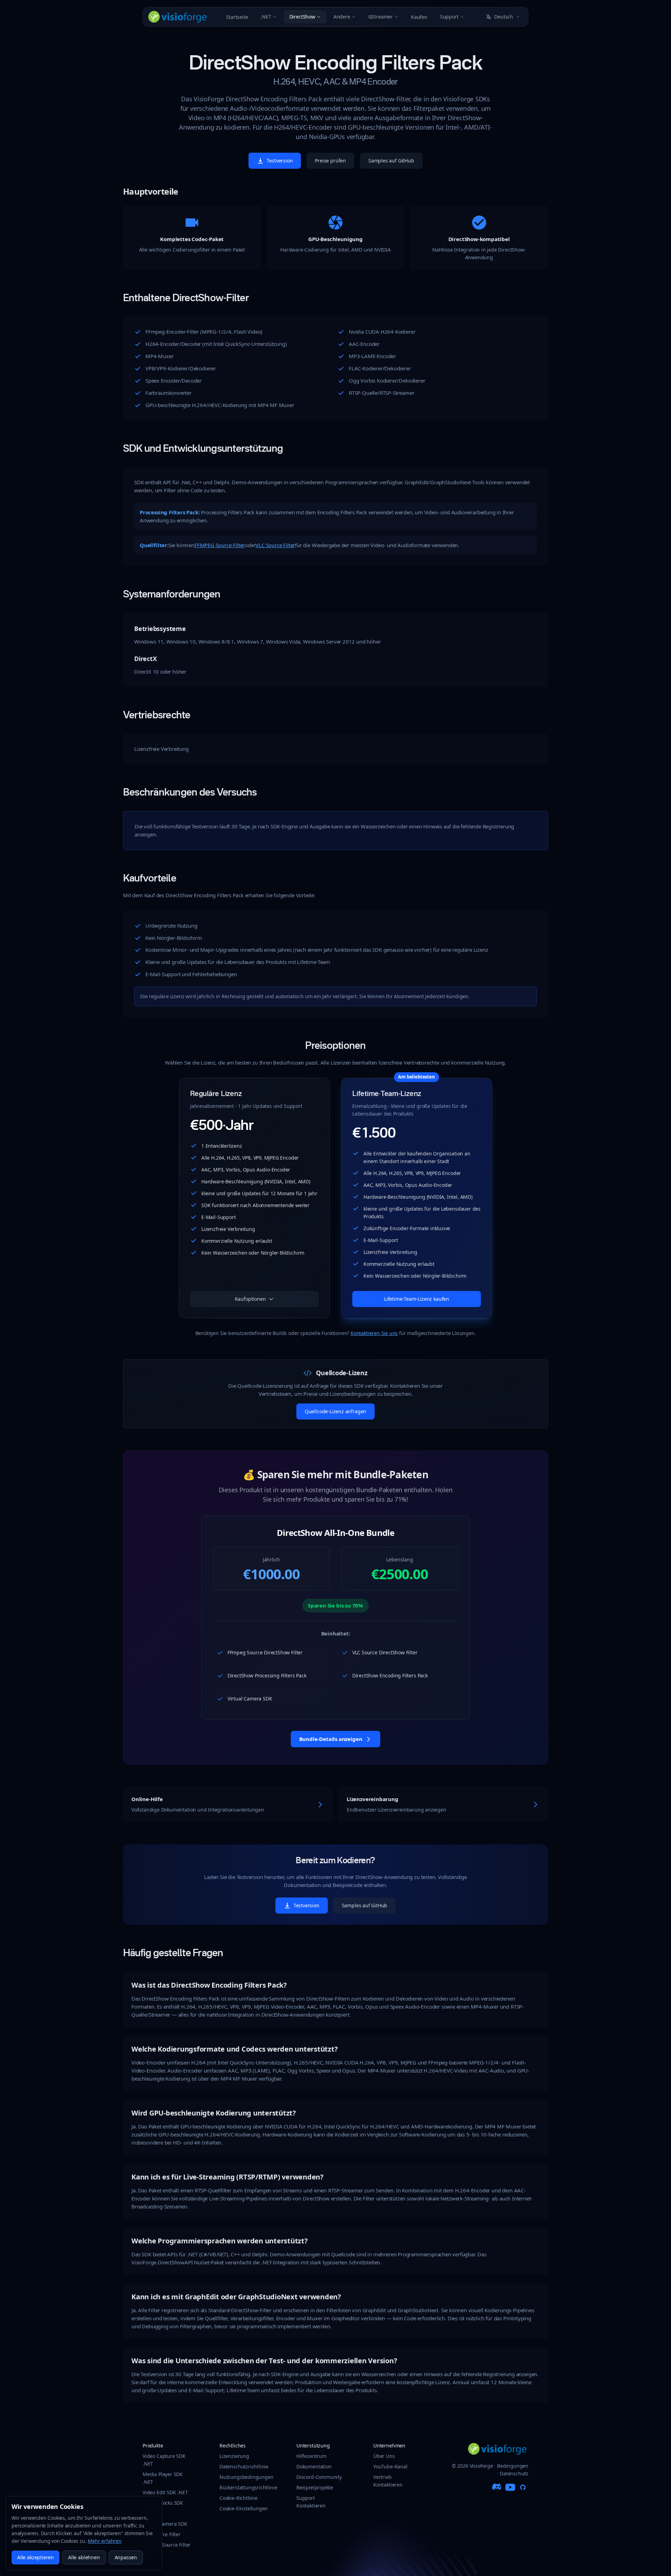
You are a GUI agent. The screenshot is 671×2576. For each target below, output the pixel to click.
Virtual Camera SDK (165, 2524)
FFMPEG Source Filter (219, 545)
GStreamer (381, 17)
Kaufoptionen (250, 1299)
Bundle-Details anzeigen (331, 1739)
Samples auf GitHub (391, 161)
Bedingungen (513, 2466)
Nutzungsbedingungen (246, 2477)
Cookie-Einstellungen (244, 2508)
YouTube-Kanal (390, 2466)
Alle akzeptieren (35, 2557)
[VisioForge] (178, 17)
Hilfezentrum (311, 2456)
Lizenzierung (234, 2456)
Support (449, 17)
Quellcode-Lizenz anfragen (335, 1411)
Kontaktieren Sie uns (374, 1333)
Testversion (280, 161)
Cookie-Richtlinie (239, 2498)
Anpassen (126, 2557)
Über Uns (384, 2456)
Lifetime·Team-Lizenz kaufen (417, 1299)
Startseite (237, 17)
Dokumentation (314, 2466)
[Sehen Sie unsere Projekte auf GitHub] (523, 2487)
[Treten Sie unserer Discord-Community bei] (498, 2487)
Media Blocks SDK (163, 2503)
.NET (266, 17)
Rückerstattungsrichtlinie (248, 2487)
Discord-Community (319, 2477)
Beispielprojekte (315, 2487)
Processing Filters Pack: (170, 512)
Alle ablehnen (84, 2557)
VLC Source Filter (275, 545)
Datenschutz (514, 2473)
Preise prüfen (330, 161)
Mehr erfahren (105, 2541)
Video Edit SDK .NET (165, 2492)
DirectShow (302, 17)
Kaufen (419, 17)
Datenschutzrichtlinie (244, 2466)
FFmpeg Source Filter (167, 2545)
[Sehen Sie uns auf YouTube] (510, 2487)
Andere (342, 17)
